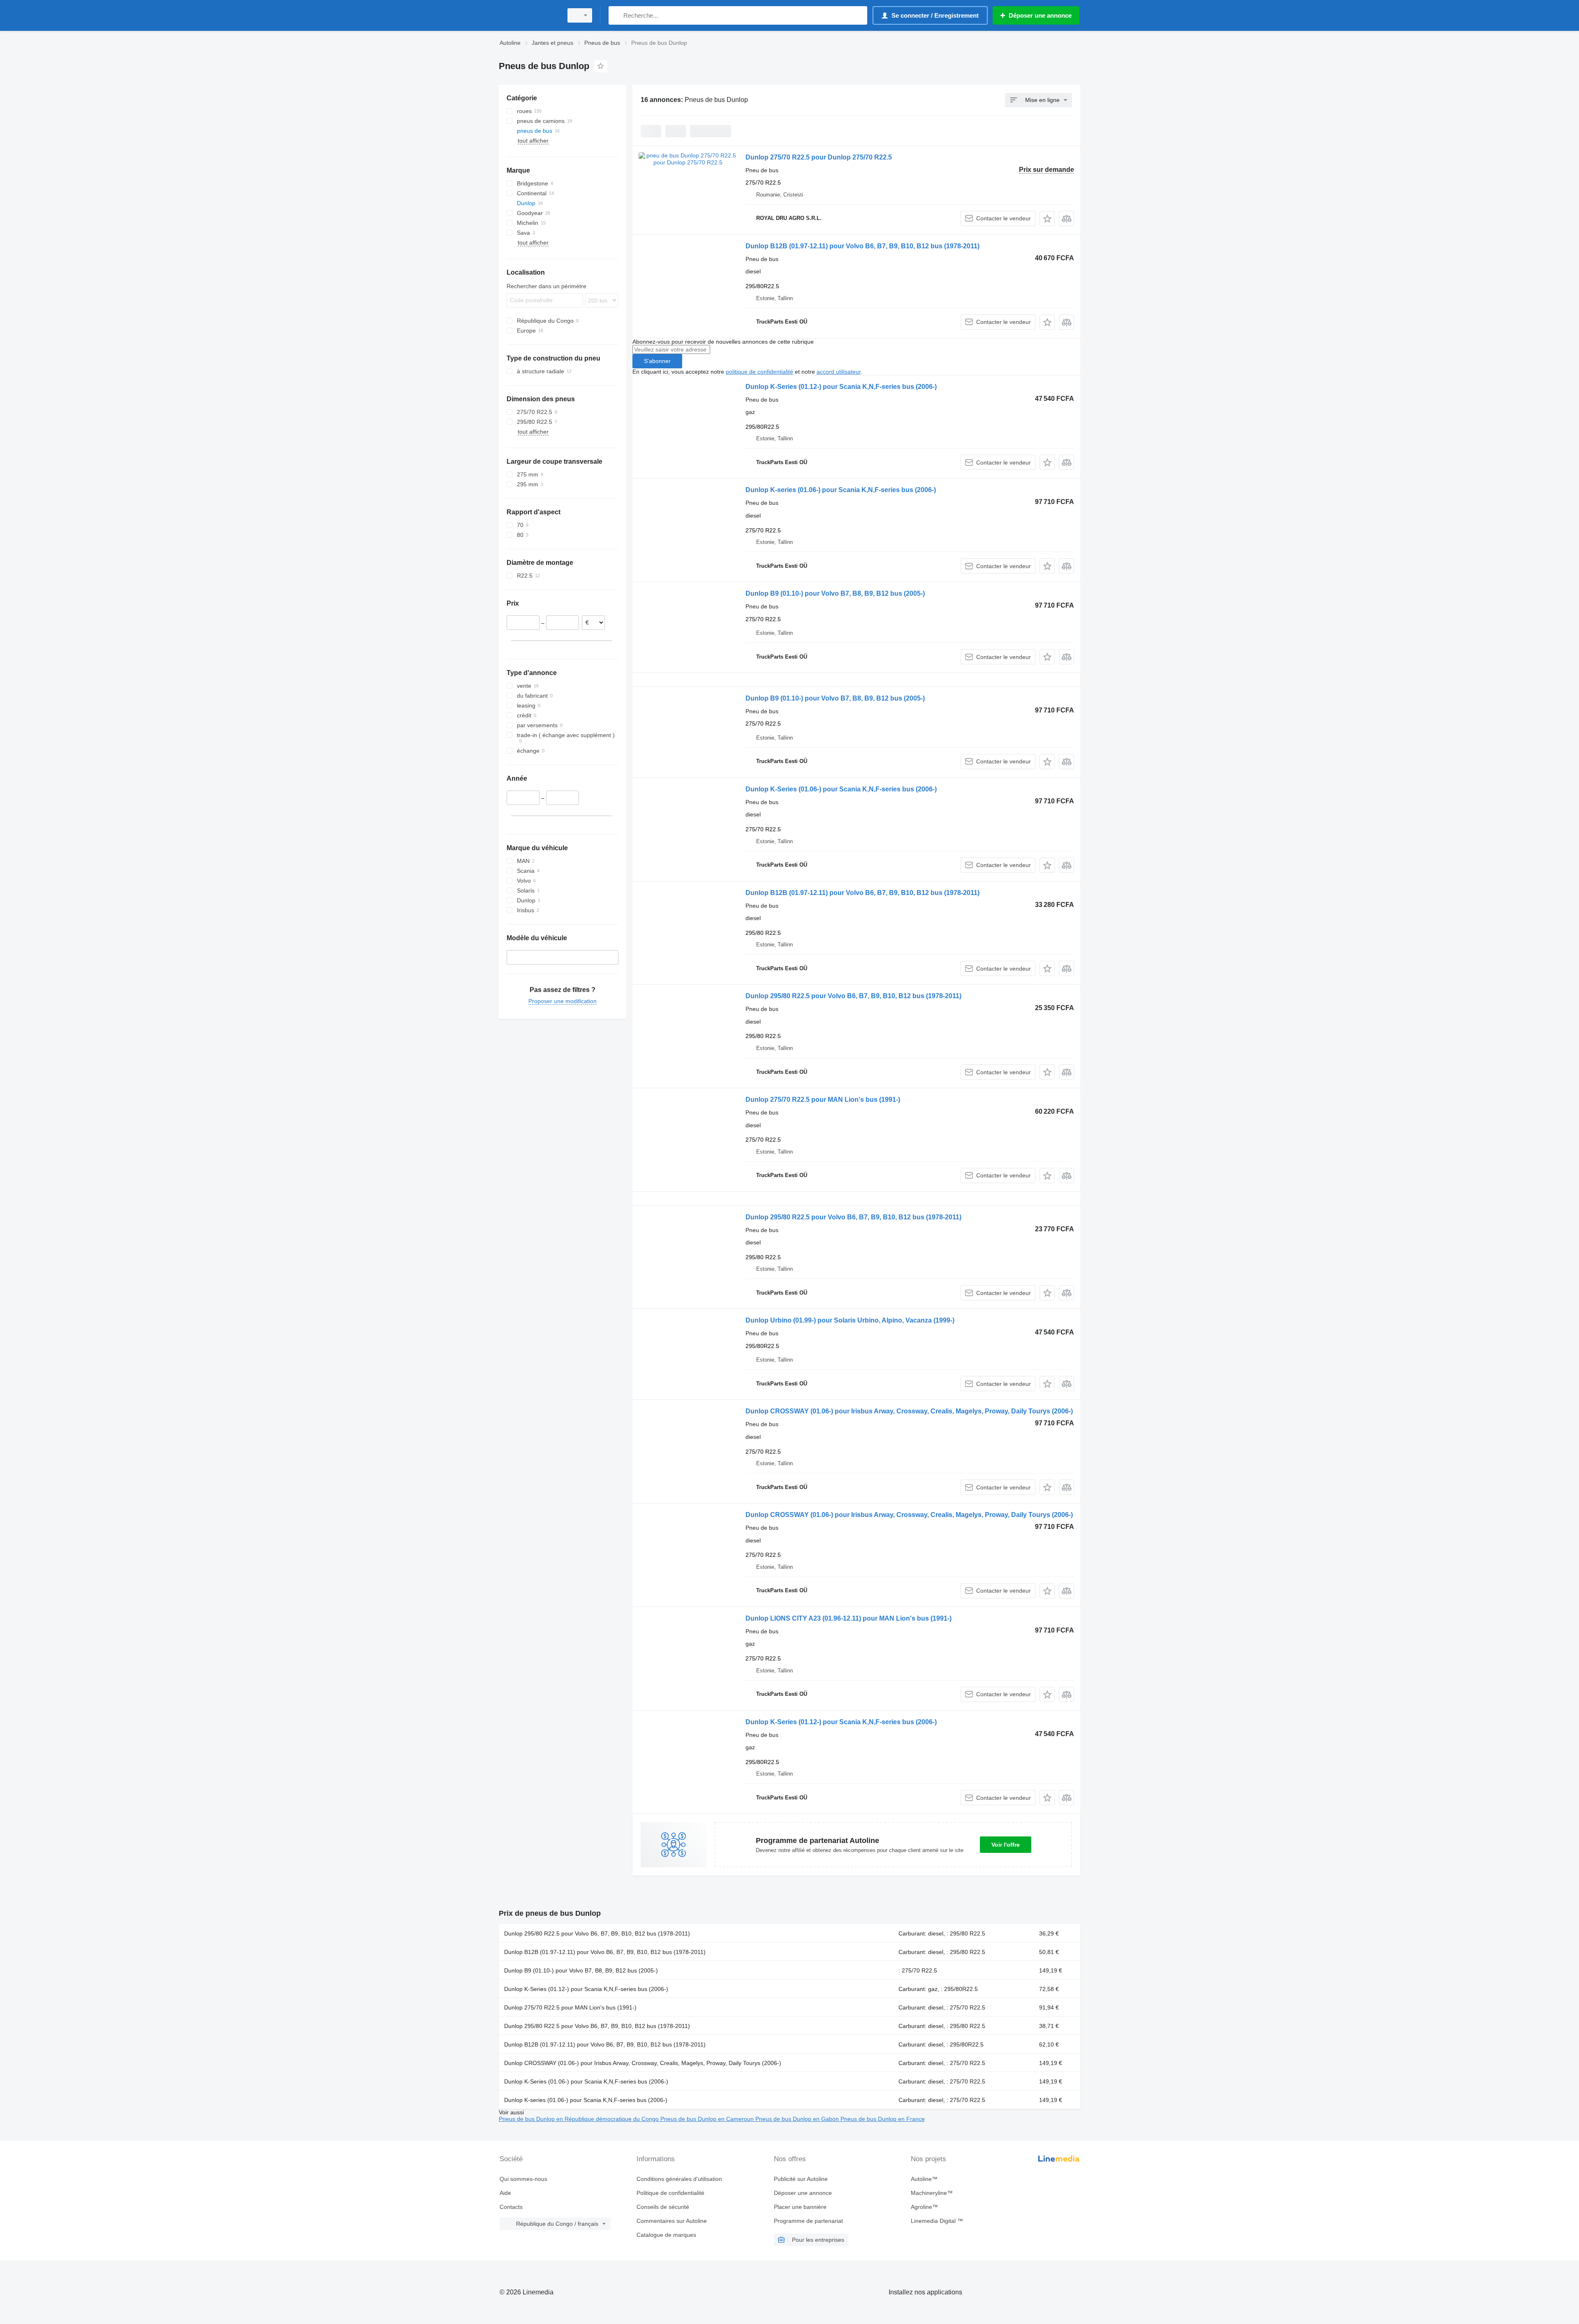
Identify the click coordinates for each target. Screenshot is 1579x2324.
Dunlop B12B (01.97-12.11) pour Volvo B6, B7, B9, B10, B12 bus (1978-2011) (862, 246)
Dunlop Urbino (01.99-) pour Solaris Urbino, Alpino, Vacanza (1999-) (850, 1320)
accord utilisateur (839, 372)
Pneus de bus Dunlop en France (883, 2119)
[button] (1047, 219)
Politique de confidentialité (670, 2193)
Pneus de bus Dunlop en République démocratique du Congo (580, 2119)
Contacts (511, 2207)
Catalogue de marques (666, 2235)
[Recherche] (617, 15)
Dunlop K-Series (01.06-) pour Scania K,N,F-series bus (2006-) (841, 789)
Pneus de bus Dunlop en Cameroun (708, 2119)
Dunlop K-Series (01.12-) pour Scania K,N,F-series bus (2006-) (841, 387)
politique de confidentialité (759, 372)
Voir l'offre (1006, 1845)
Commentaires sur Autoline (672, 2221)
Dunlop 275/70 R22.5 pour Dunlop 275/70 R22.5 (819, 157)
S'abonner (657, 361)
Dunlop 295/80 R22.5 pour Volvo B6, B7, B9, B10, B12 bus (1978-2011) (853, 996)
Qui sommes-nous (523, 2179)
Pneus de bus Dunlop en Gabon (798, 2119)
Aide (505, 2193)
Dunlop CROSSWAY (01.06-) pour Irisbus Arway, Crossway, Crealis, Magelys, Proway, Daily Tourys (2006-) (909, 1411)
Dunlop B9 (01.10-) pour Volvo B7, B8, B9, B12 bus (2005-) (835, 593)
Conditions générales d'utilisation (679, 2179)
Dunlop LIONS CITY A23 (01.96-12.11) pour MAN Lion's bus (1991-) (849, 1618)
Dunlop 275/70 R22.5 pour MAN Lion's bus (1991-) (823, 1100)
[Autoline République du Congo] (528, 15)
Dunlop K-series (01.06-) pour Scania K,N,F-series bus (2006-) (841, 490)
